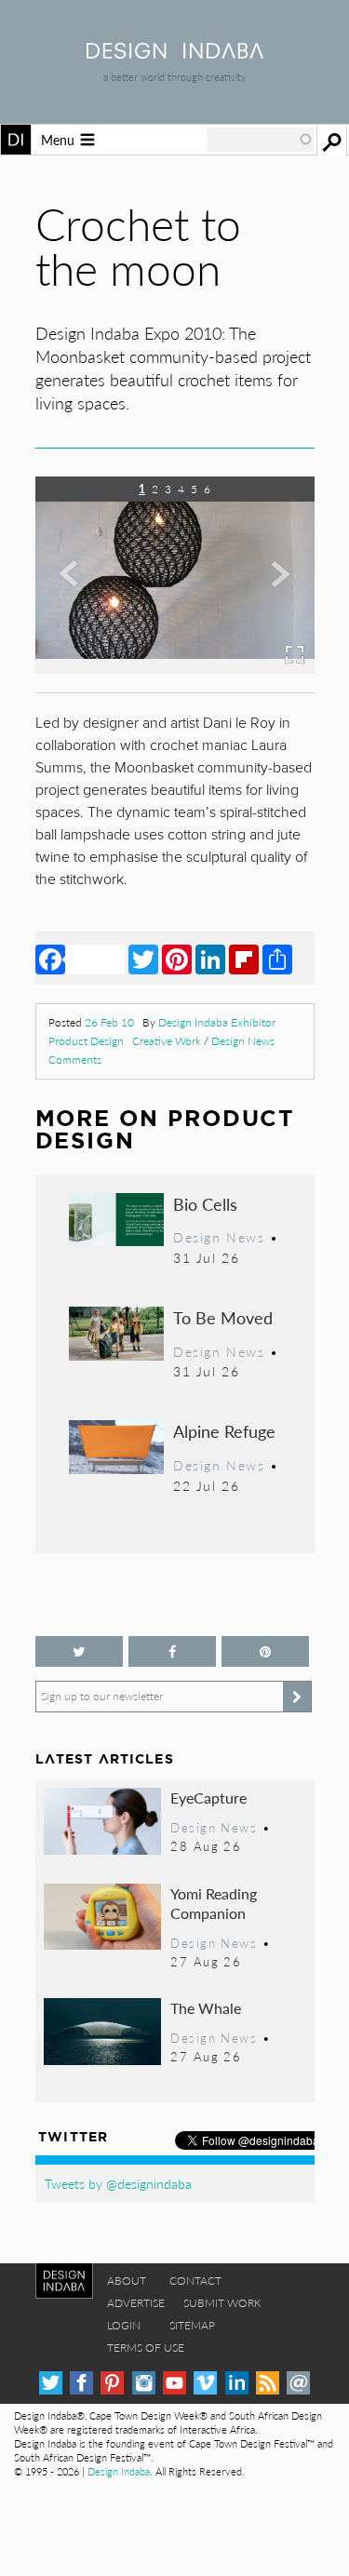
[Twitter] (143, 959)
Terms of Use (146, 2348)
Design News (243, 1041)
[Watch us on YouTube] (174, 2383)
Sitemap (192, 2325)
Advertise (136, 2303)
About (127, 2281)
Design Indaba (119, 2471)
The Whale (206, 2008)
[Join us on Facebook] (172, 1651)
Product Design (86, 1041)
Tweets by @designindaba (118, 2183)
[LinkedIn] (210, 959)
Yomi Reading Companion (214, 1904)
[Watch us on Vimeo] (205, 2383)
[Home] (175, 53)
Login (124, 2325)
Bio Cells (205, 1204)
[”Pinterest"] (265, 1651)
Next (273, 588)
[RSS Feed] (268, 2383)
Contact (195, 2281)
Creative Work (167, 1041)
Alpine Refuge (224, 1431)
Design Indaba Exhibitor (217, 1022)
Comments (75, 1060)
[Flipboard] (244, 959)
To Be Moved (223, 1317)
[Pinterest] (177, 959)
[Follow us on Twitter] (79, 1651)
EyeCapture (208, 1798)
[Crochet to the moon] (175, 668)
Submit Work (222, 2303)
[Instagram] (144, 2383)
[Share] (277, 959)
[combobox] (261, 140)
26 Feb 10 (109, 1022)
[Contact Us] (298, 2383)
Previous (77, 588)
